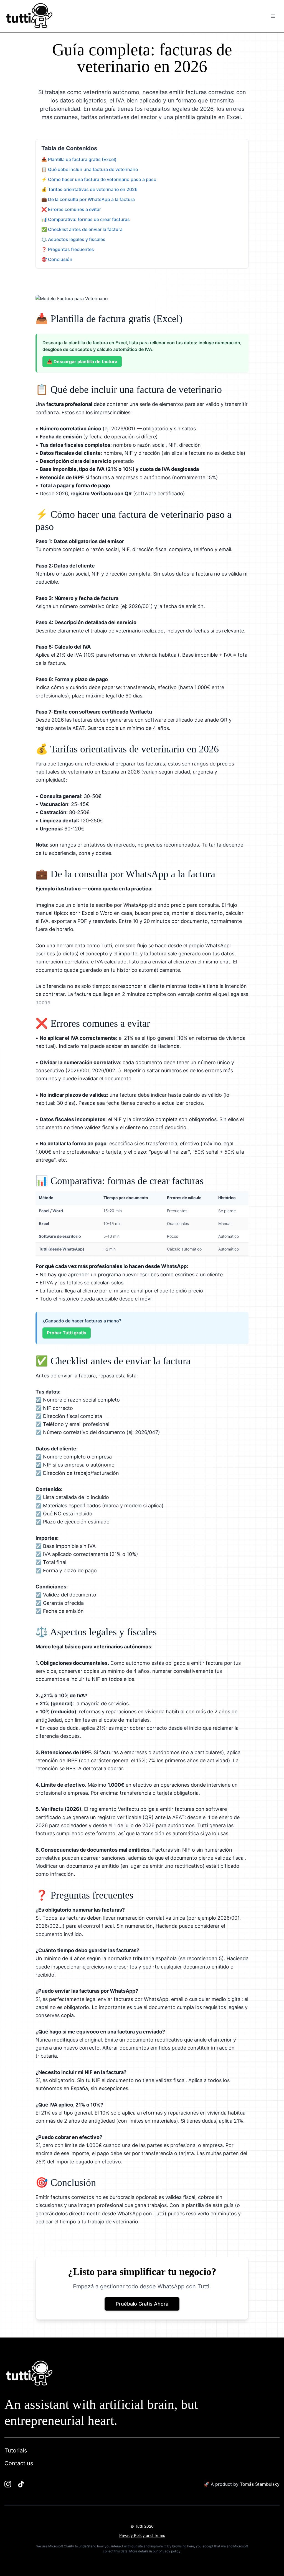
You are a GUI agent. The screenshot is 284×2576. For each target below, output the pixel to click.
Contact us (19, 2463)
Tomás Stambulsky (260, 2484)
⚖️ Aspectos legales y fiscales (73, 239)
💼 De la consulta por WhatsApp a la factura (88, 199)
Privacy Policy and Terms (142, 2535)
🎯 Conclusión (57, 259)
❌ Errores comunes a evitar (71, 209)
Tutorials (16, 2451)
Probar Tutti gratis (67, 1333)
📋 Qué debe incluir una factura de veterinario (90, 169)
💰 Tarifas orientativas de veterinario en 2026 (89, 189)
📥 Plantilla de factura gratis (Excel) (79, 159)
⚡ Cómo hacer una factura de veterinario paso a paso (99, 179)
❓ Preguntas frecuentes (68, 249)
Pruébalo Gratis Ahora (142, 2304)
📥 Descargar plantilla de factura (82, 361)
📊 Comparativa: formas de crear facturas (86, 219)
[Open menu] (273, 16)
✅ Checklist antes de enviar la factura (82, 229)
